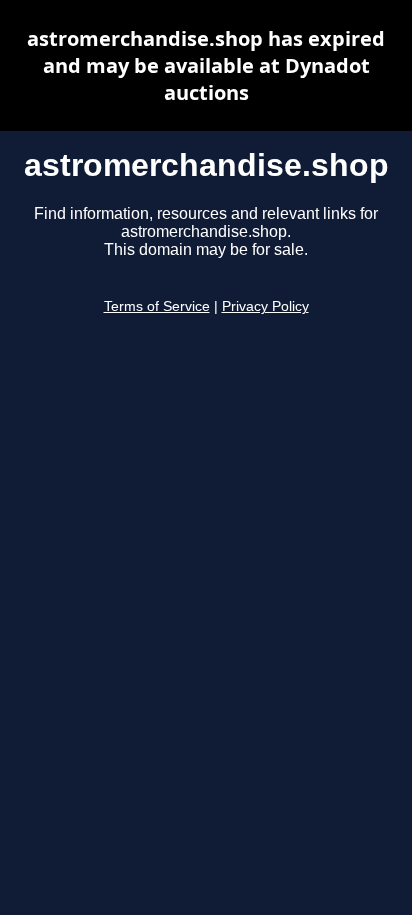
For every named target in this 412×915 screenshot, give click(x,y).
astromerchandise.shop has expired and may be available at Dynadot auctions (206, 65)
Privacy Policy (265, 306)
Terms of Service (157, 306)
